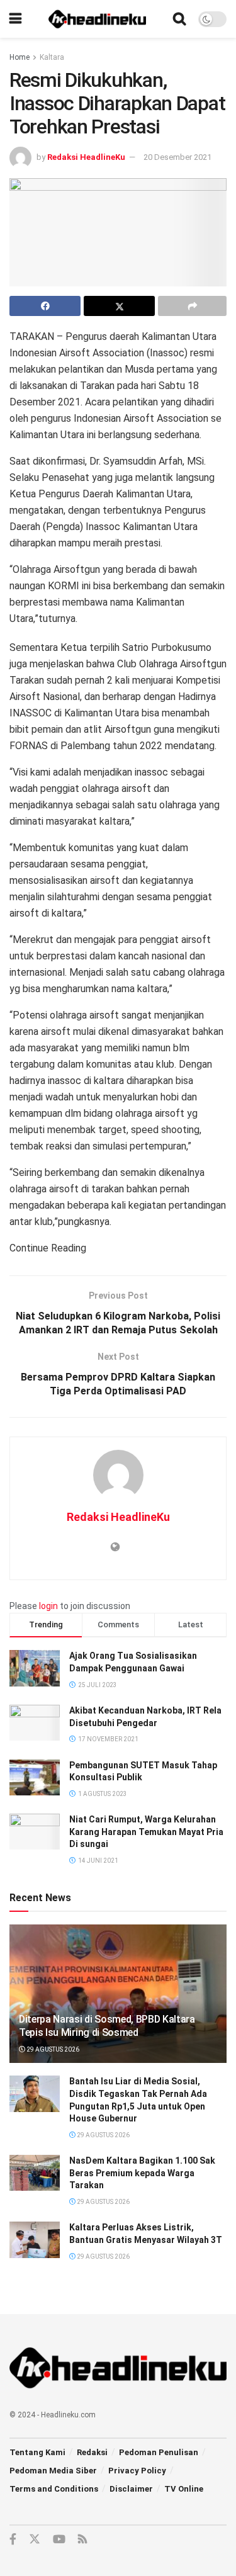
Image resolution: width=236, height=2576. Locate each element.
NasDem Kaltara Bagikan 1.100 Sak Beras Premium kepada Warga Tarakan (142, 2173)
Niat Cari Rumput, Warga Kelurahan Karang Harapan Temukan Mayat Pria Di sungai (146, 1832)
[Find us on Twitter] (35, 2539)
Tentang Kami (37, 2452)
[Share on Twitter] (119, 306)
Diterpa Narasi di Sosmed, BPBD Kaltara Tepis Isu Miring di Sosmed (107, 2026)
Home (20, 57)
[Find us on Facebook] (13, 2539)
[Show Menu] (15, 19)
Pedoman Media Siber (53, 2471)
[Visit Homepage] (98, 19)
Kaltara (52, 57)
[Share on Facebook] (45, 306)
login (48, 1606)
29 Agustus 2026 (52, 2049)
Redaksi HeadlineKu (86, 157)
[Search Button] (179, 19)
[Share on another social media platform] (192, 306)
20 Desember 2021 (177, 157)
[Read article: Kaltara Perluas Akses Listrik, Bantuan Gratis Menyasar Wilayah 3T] (35, 2240)
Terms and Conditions (54, 2489)
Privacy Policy (137, 2471)
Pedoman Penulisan (159, 2452)
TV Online (184, 2489)
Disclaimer (131, 2489)
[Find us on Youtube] (59, 2539)
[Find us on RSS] (82, 2540)
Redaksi (92, 2452)
